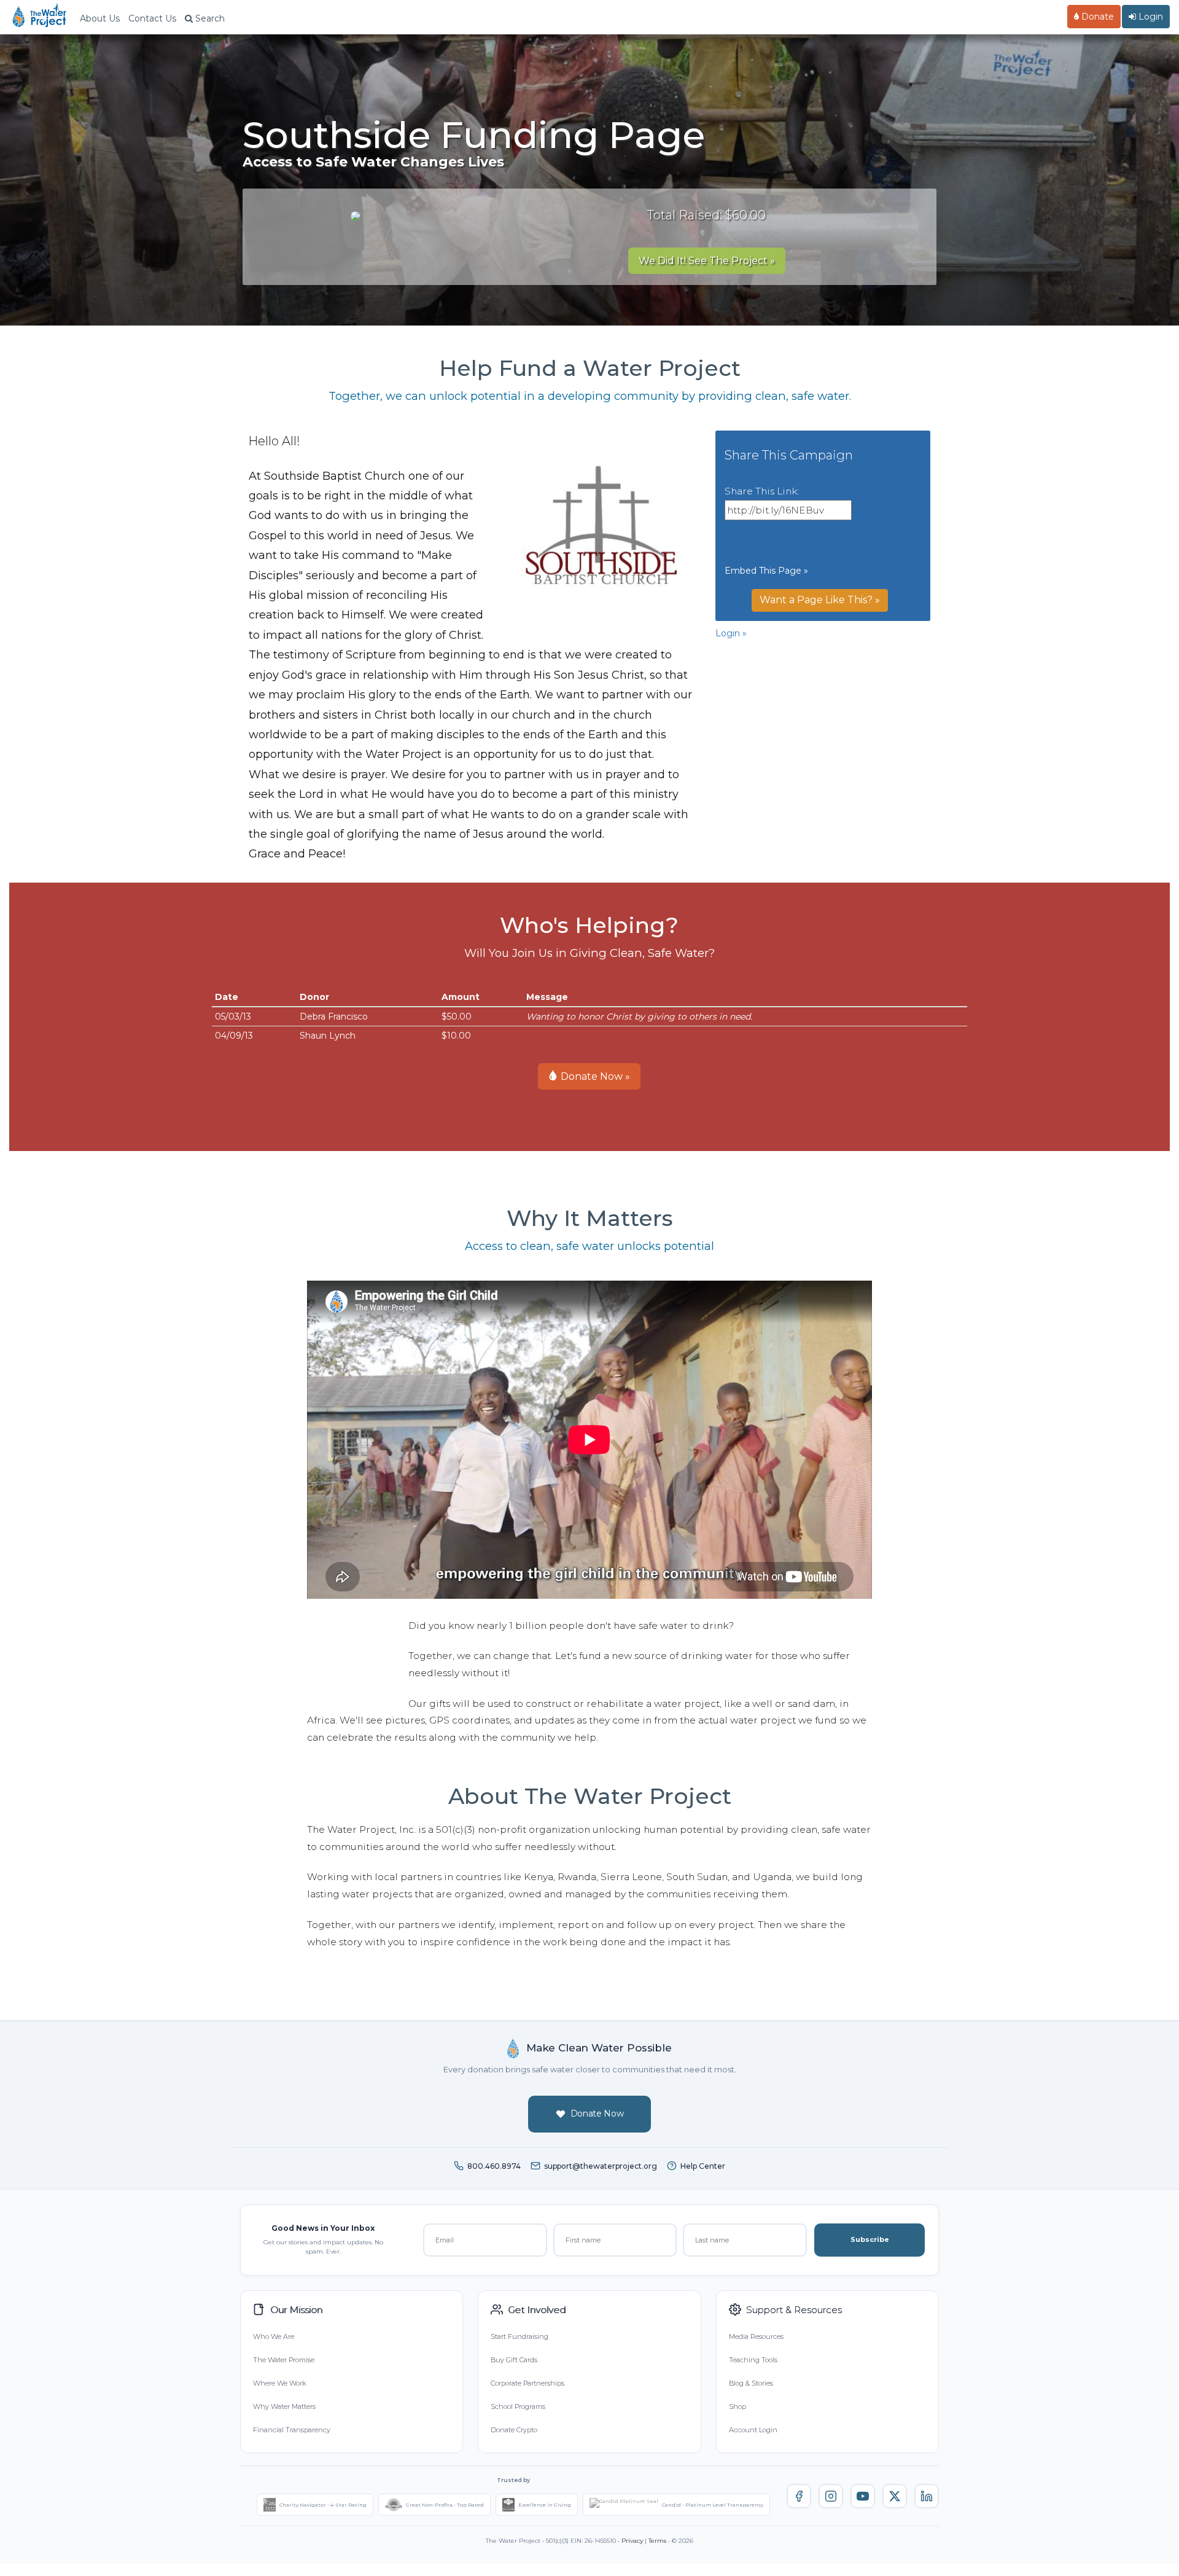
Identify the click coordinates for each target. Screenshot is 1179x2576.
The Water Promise (284, 2360)
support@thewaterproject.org (601, 2166)
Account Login (753, 2430)
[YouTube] (863, 2496)
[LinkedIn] (927, 2496)
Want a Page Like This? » (820, 600)
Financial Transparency (292, 2430)
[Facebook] (799, 2496)
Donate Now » (594, 1076)
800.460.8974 (494, 2166)
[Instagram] (831, 2496)
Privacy (632, 2541)
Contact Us (152, 18)
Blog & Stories (751, 2383)
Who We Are (274, 2336)
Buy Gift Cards (514, 2360)
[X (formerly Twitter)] (895, 2496)
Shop (737, 2406)
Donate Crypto (514, 2430)
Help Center (703, 2166)
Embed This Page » (766, 571)
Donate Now (597, 2113)
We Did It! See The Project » (707, 261)
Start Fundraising (519, 2336)
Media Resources (756, 2336)
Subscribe (870, 2239)
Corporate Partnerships (527, 2383)
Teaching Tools (753, 2360)
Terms (657, 2541)
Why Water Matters (284, 2406)
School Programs (518, 2406)
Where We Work (279, 2383)
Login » (731, 633)
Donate (1096, 17)
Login (1150, 17)
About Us (100, 18)
